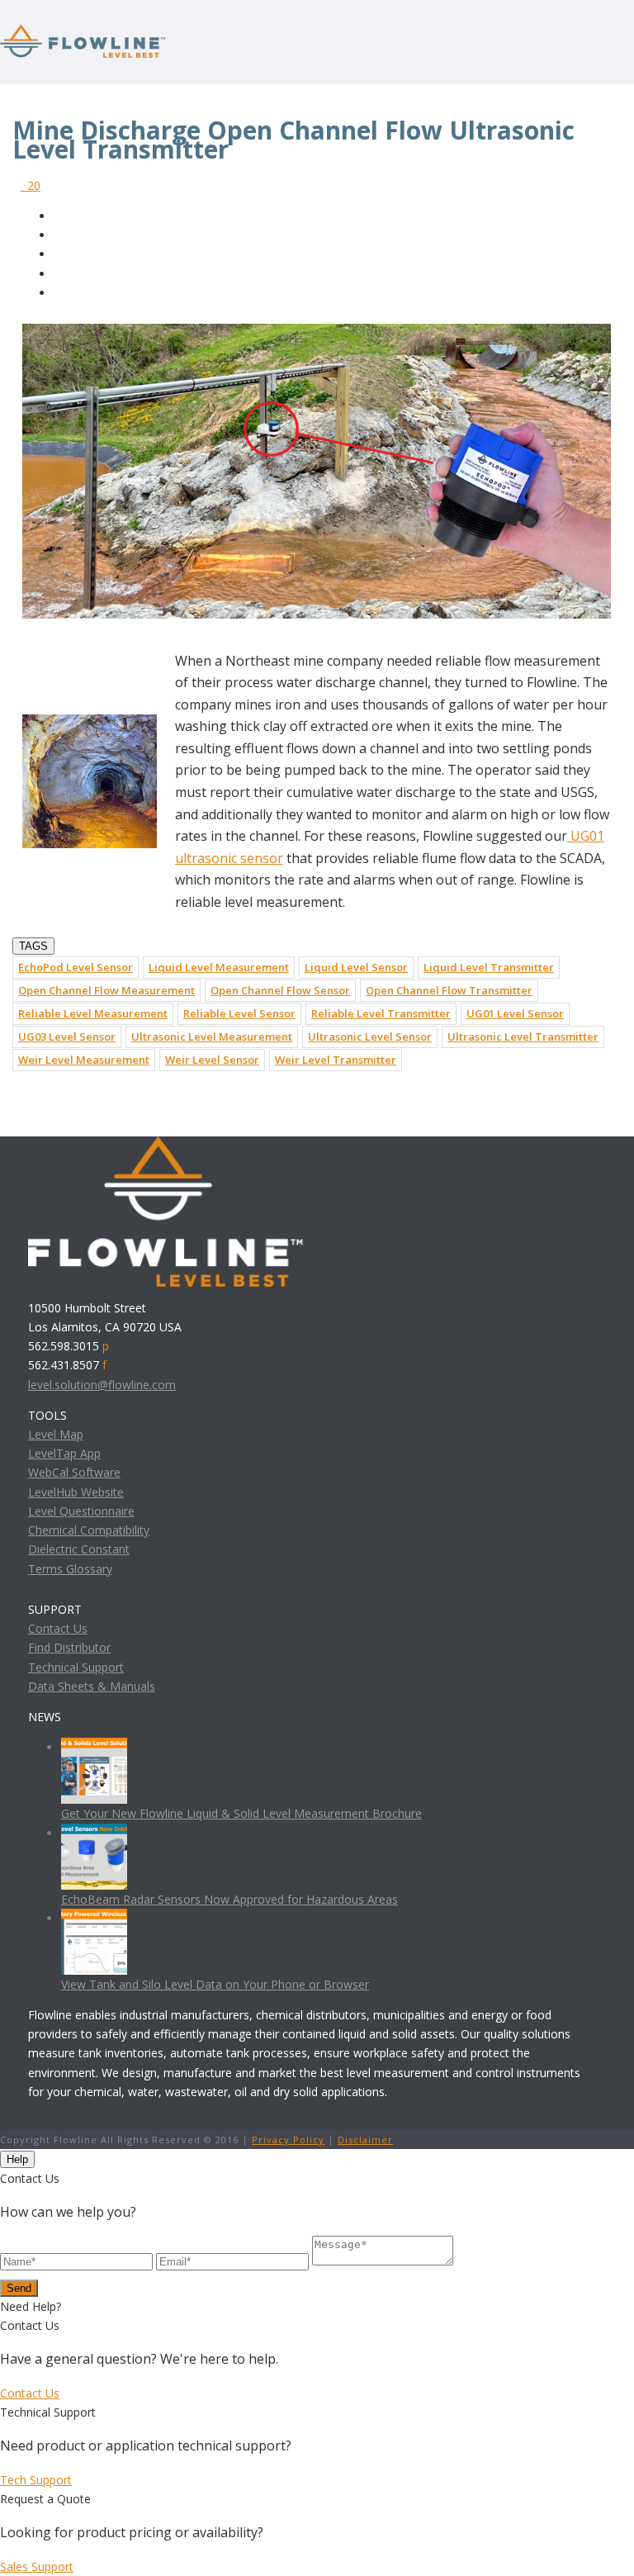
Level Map (56, 1434)
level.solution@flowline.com (102, 1385)
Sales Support (37, 2567)
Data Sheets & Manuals (92, 1686)
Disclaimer (365, 2140)
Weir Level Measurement (84, 1060)
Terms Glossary (70, 1569)
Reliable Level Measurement (93, 1013)
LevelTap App (64, 1453)
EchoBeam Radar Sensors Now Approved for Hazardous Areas (229, 1899)
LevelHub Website (76, 1492)
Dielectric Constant (79, 1549)
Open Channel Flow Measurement (106, 990)
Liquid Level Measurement (219, 967)
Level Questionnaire (81, 1511)
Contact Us (58, 1628)
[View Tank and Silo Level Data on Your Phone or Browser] (94, 1918)
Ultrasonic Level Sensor (370, 1037)
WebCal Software (74, 1472)
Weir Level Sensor (212, 1060)
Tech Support (36, 2480)
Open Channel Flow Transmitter (449, 990)
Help (17, 2159)
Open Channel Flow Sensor (280, 990)
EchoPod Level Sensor (76, 967)
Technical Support (76, 1667)
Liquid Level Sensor (356, 967)
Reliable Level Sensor (239, 1013)
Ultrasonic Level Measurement (212, 1037)
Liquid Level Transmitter (489, 967)
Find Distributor (69, 1647)
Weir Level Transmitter (336, 1060)
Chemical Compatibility (89, 1530)
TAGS (33, 946)
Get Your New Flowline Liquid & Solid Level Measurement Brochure (241, 1813)
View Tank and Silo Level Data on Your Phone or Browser (215, 1984)
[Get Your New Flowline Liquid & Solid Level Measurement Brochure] (94, 1747)
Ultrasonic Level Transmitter (523, 1037)
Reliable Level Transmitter (381, 1013)
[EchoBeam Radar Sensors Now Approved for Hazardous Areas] (94, 1833)
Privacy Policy (288, 2140)
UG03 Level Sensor (67, 1037)
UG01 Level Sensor (515, 1013)
